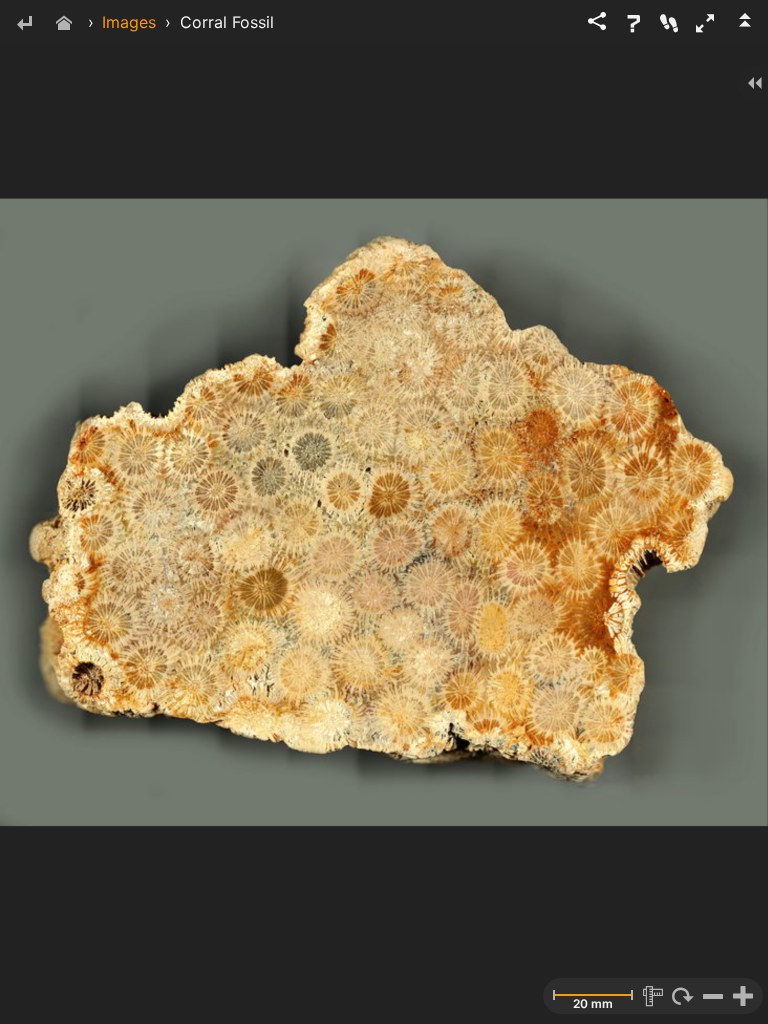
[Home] (64, 24)
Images (129, 22)
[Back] (24, 24)
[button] (705, 23)
